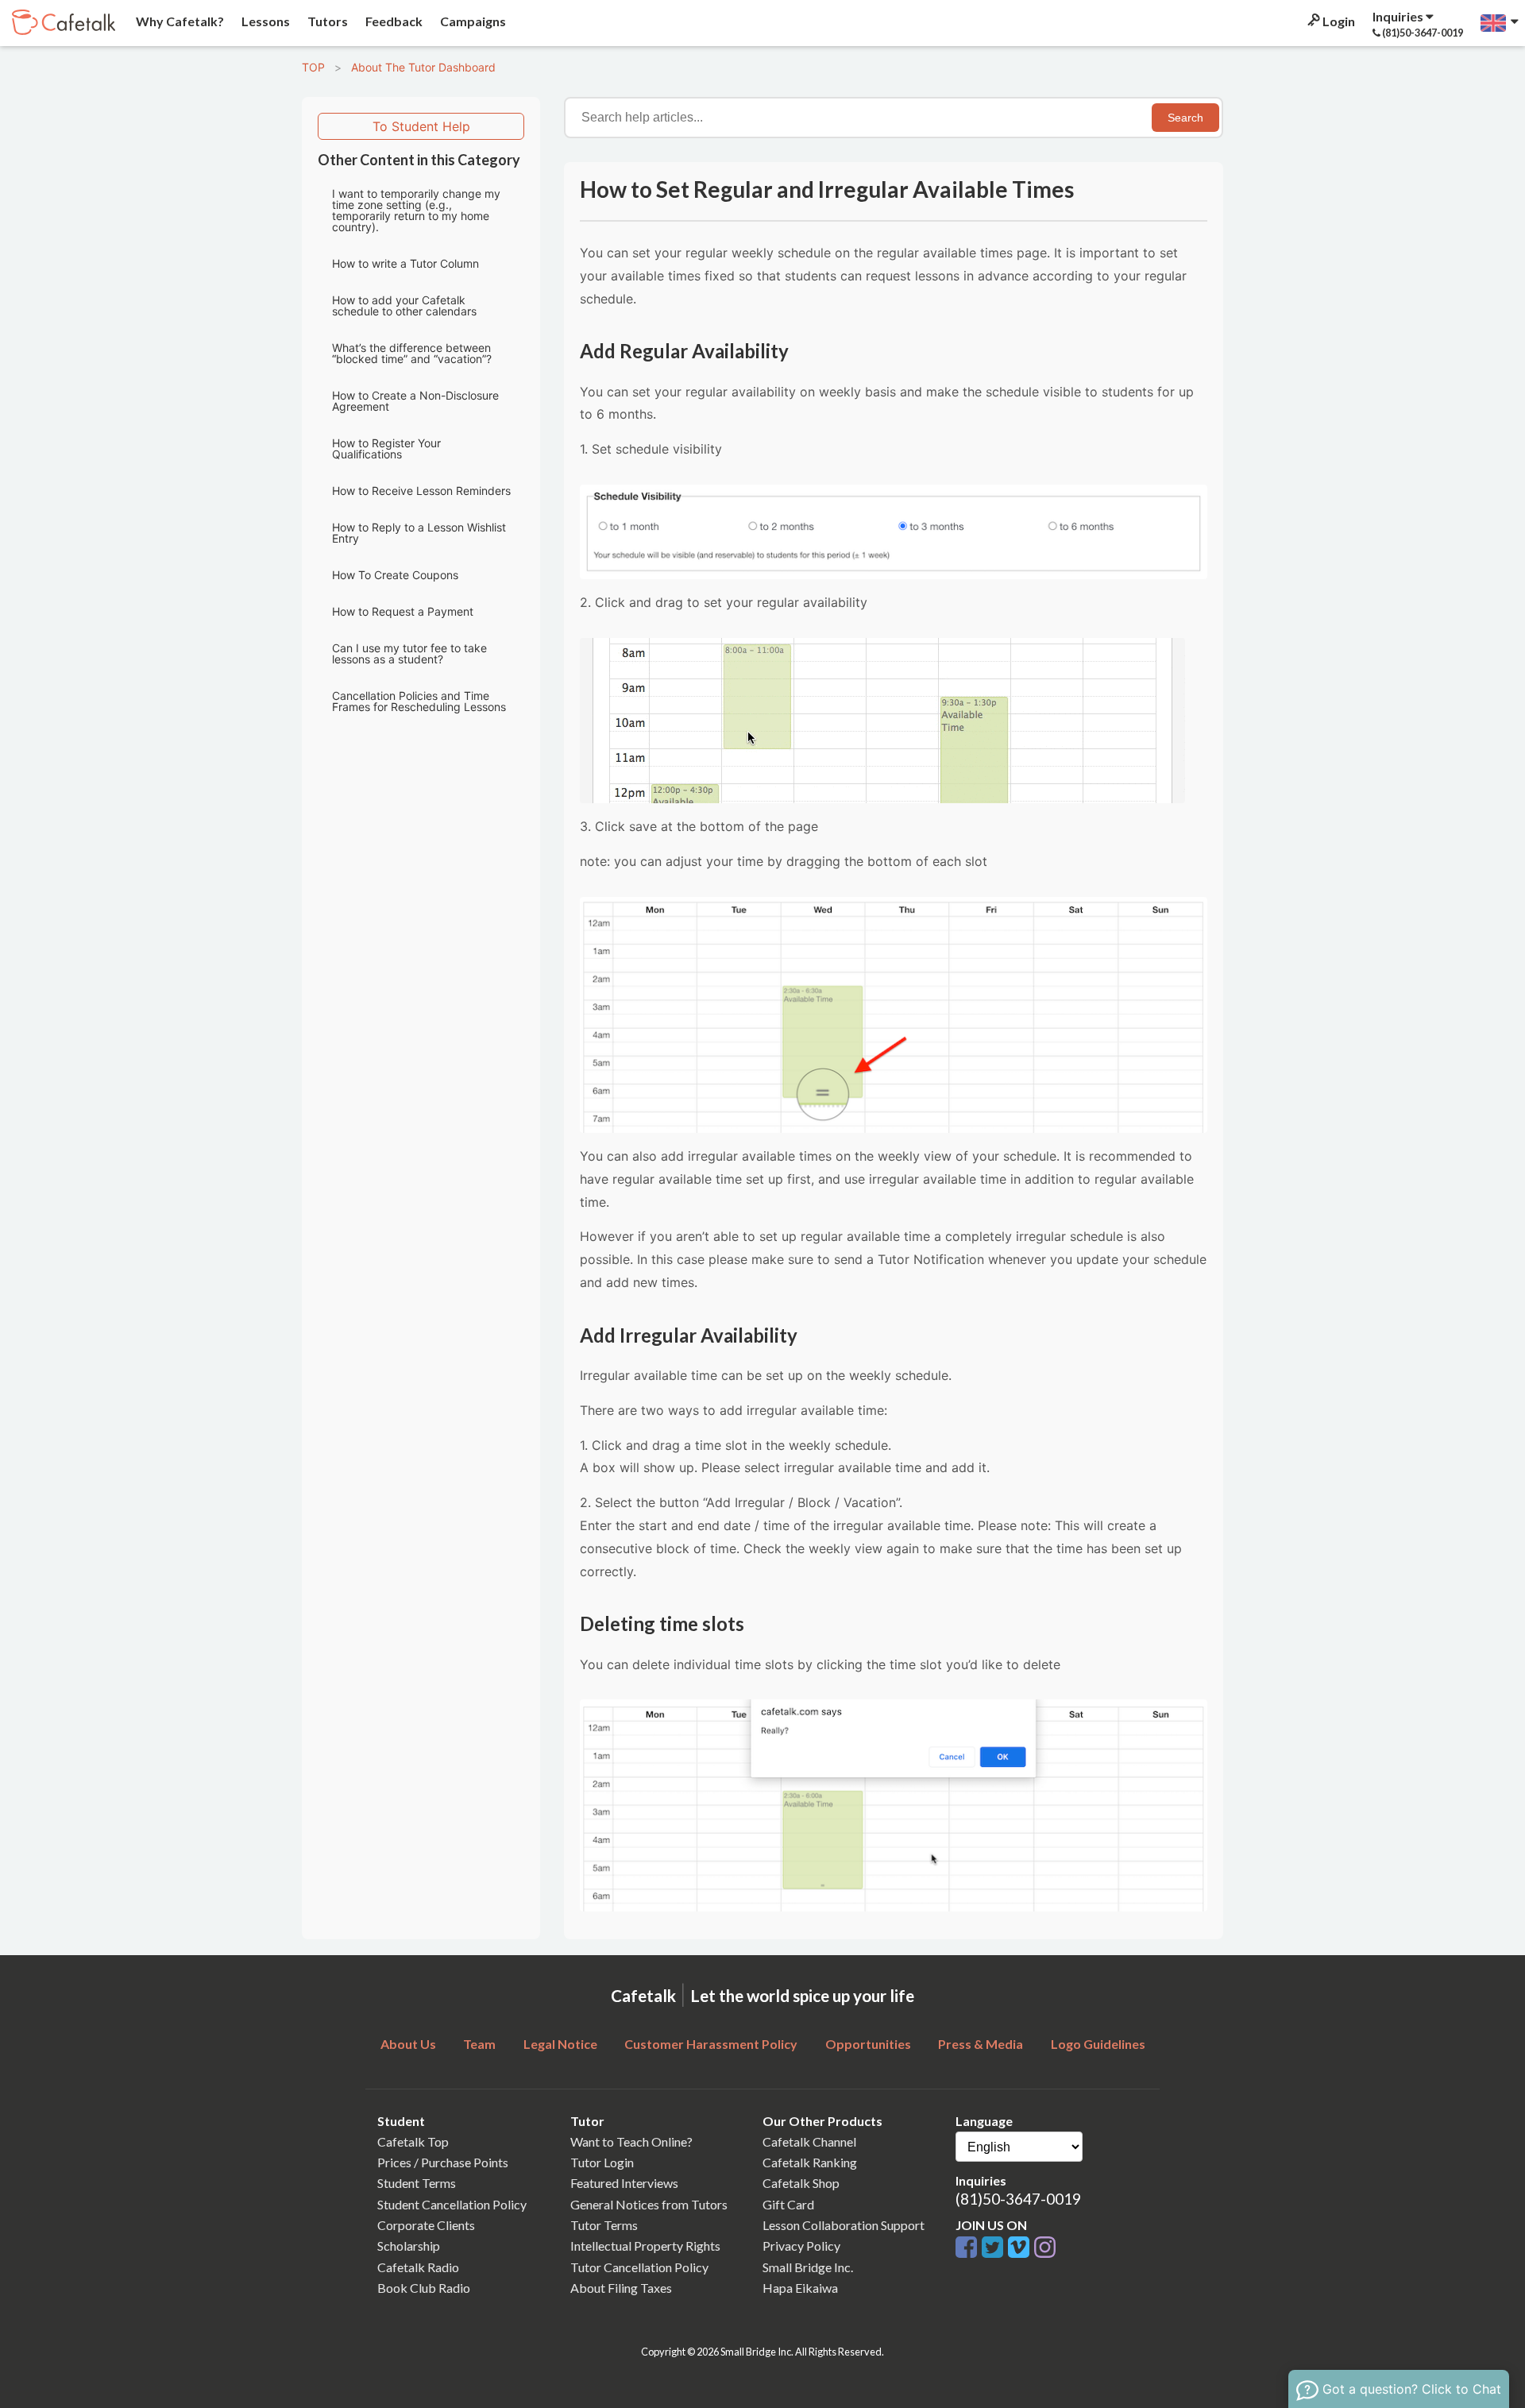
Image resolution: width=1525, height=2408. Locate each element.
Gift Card (788, 2204)
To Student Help (421, 126)
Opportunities (868, 2044)
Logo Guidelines (1098, 2044)
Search (1185, 118)
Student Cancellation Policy (452, 2204)
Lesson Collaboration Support (844, 2225)
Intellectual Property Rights (645, 2246)
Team (479, 2044)
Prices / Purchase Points (443, 2162)
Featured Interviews (624, 2183)
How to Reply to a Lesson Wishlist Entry (419, 533)
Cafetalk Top (413, 2141)
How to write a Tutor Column (405, 263)
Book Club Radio (424, 2288)
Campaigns (472, 21)
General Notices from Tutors (649, 2204)
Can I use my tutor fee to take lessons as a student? (409, 653)
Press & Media (981, 2044)
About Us (408, 2044)
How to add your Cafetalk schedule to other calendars (404, 305)
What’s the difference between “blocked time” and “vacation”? (412, 353)
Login (1338, 21)
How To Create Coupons (395, 575)
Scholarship (409, 2246)
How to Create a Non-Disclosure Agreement (415, 401)
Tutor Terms (604, 2225)
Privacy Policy (801, 2246)
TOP (313, 67)
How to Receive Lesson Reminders (421, 491)
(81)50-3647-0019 (1018, 2199)
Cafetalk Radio (418, 2267)
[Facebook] (969, 2248)
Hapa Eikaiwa (800, 2288)
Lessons (264, 21)
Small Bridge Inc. (808, 2267)
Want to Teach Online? (631, 2141)
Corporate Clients (426, 2225)
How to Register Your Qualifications (386, 448)
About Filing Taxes (621, 2288)
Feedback (393, 21)
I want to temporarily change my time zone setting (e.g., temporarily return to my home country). (416, 210)
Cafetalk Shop (801, 2183)
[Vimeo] (1021, 2248)
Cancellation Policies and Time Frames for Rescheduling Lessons (419, 701)
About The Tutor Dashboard (423, 67)
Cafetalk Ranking (810, 2162)
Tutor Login (602, 2162)
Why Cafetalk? (179, 21)
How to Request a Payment (403, 611)
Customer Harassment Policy (711, 2044)
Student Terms (417, 2183)
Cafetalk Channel (809, 2141)
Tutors (326, 21)
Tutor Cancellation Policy (639, 2267)
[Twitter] (995, 2248)
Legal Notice (560, 2044)
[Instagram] (1045, 2248)
